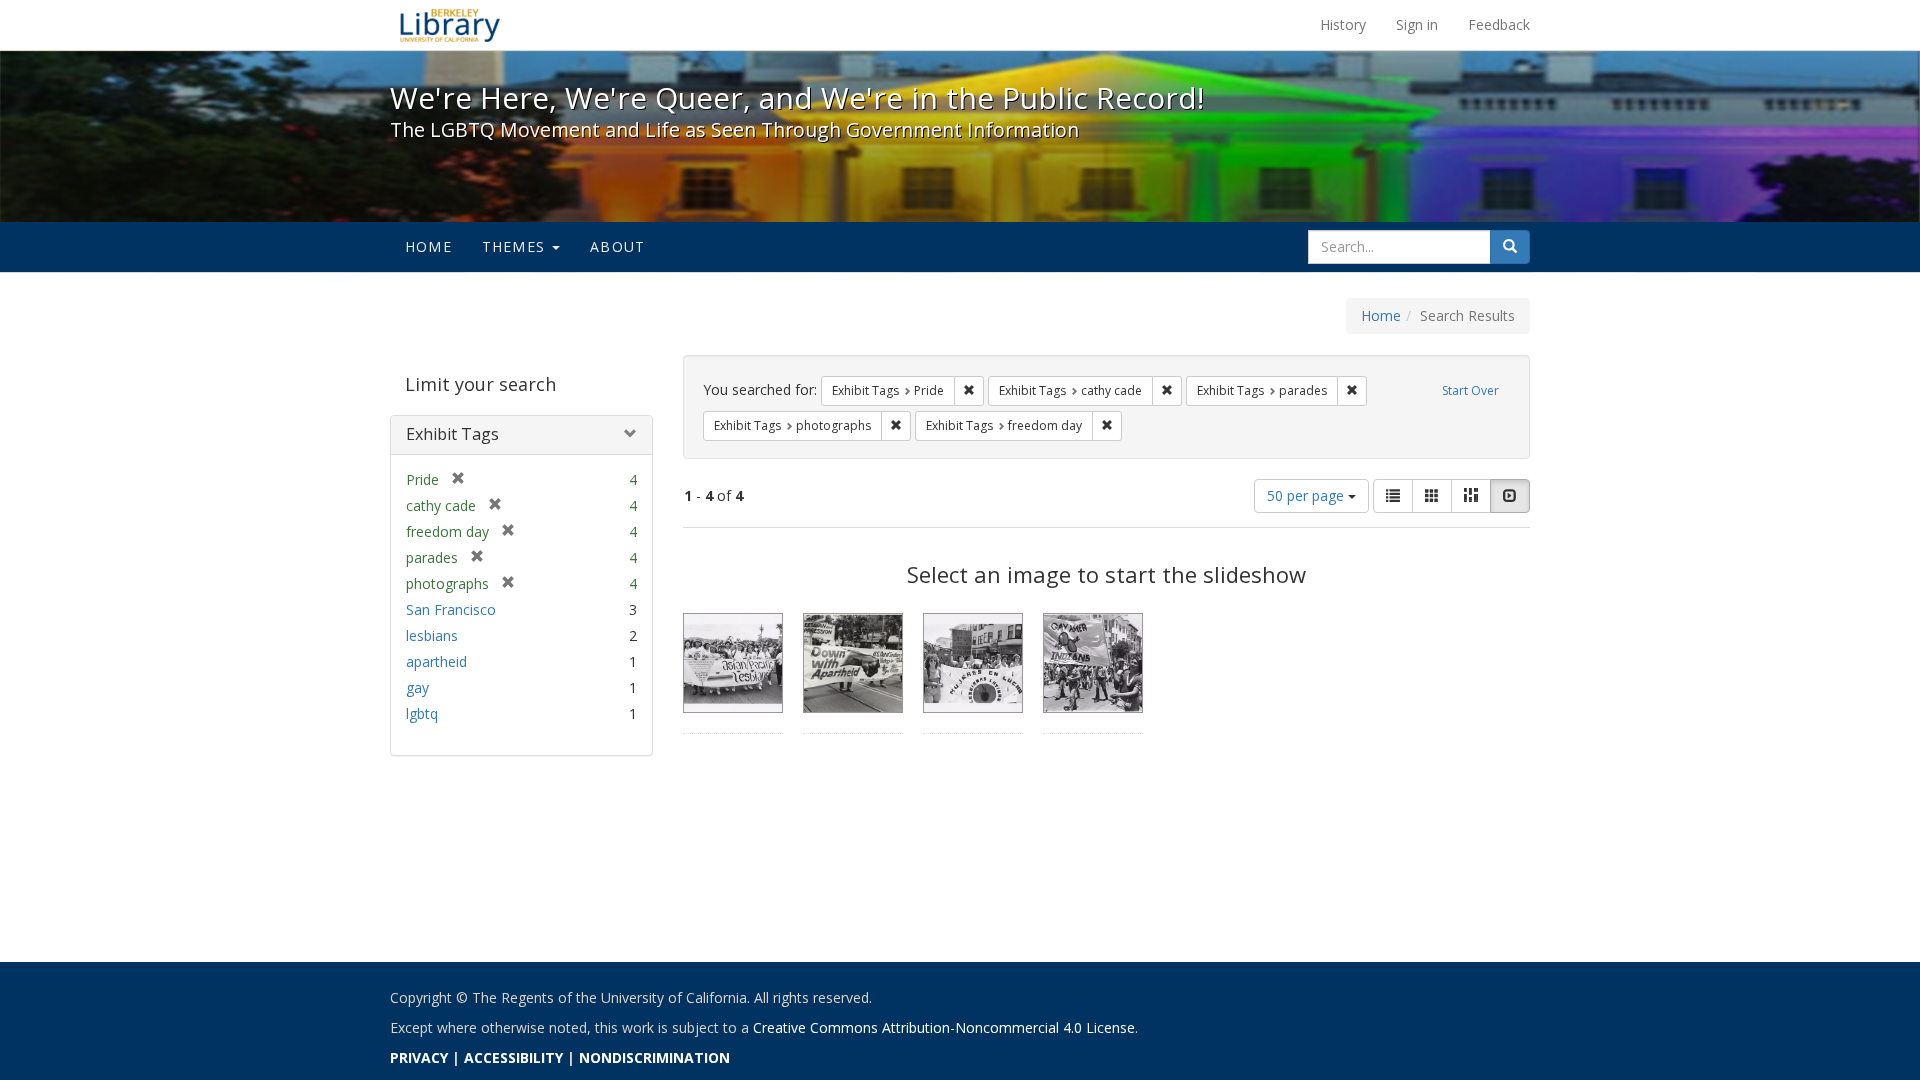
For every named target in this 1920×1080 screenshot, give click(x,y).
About (617, 246)
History (1343, 24)
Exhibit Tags (452, 434)
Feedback (1499, 24)
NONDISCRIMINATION (654, 1057)
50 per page (1307, 495)
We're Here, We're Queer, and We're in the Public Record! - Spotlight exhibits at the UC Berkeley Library (450, 25)
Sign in (1417, 24)
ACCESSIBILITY (513, 1057)
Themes (516, 246)
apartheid (436, 661)
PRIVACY (419, 1057)
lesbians (432, 635)
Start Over (1470, 390)
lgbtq (422, 713)
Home (428, 246)
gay (417, 687)
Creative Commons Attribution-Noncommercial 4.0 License (944, 1027)
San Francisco (451, 609)
